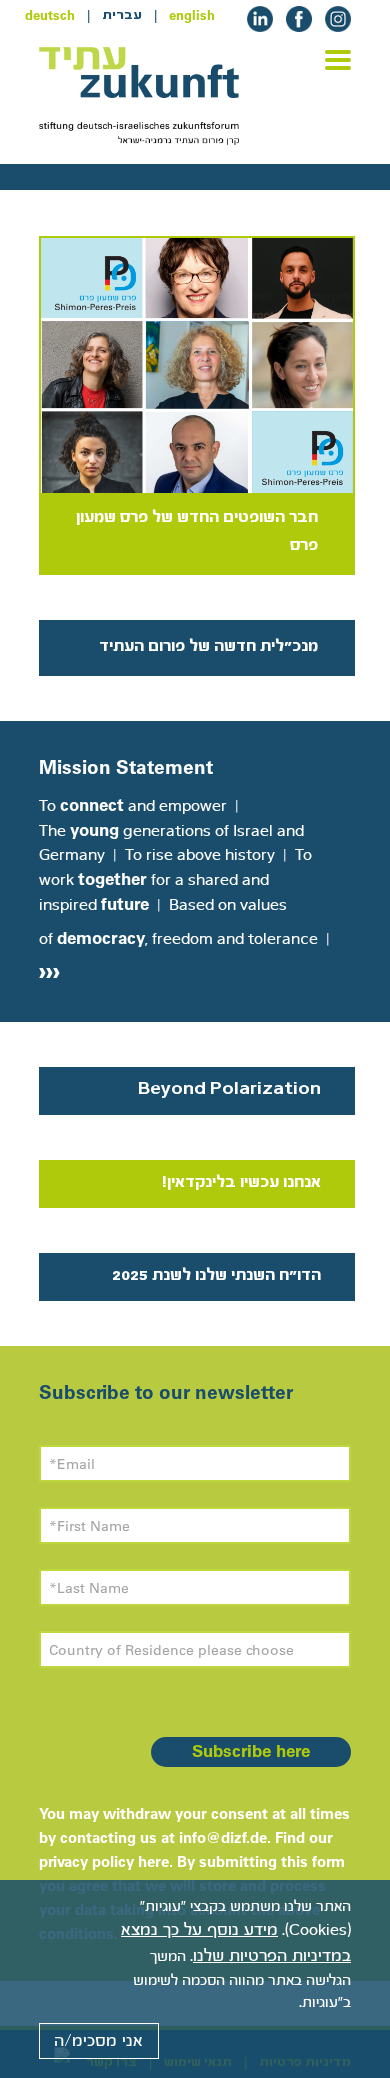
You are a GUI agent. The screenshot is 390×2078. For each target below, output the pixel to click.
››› (49, 969)
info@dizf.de (223, 1837)
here (153, 1861)
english (192, 15)
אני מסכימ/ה (98, 2041)
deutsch (50, 15)
